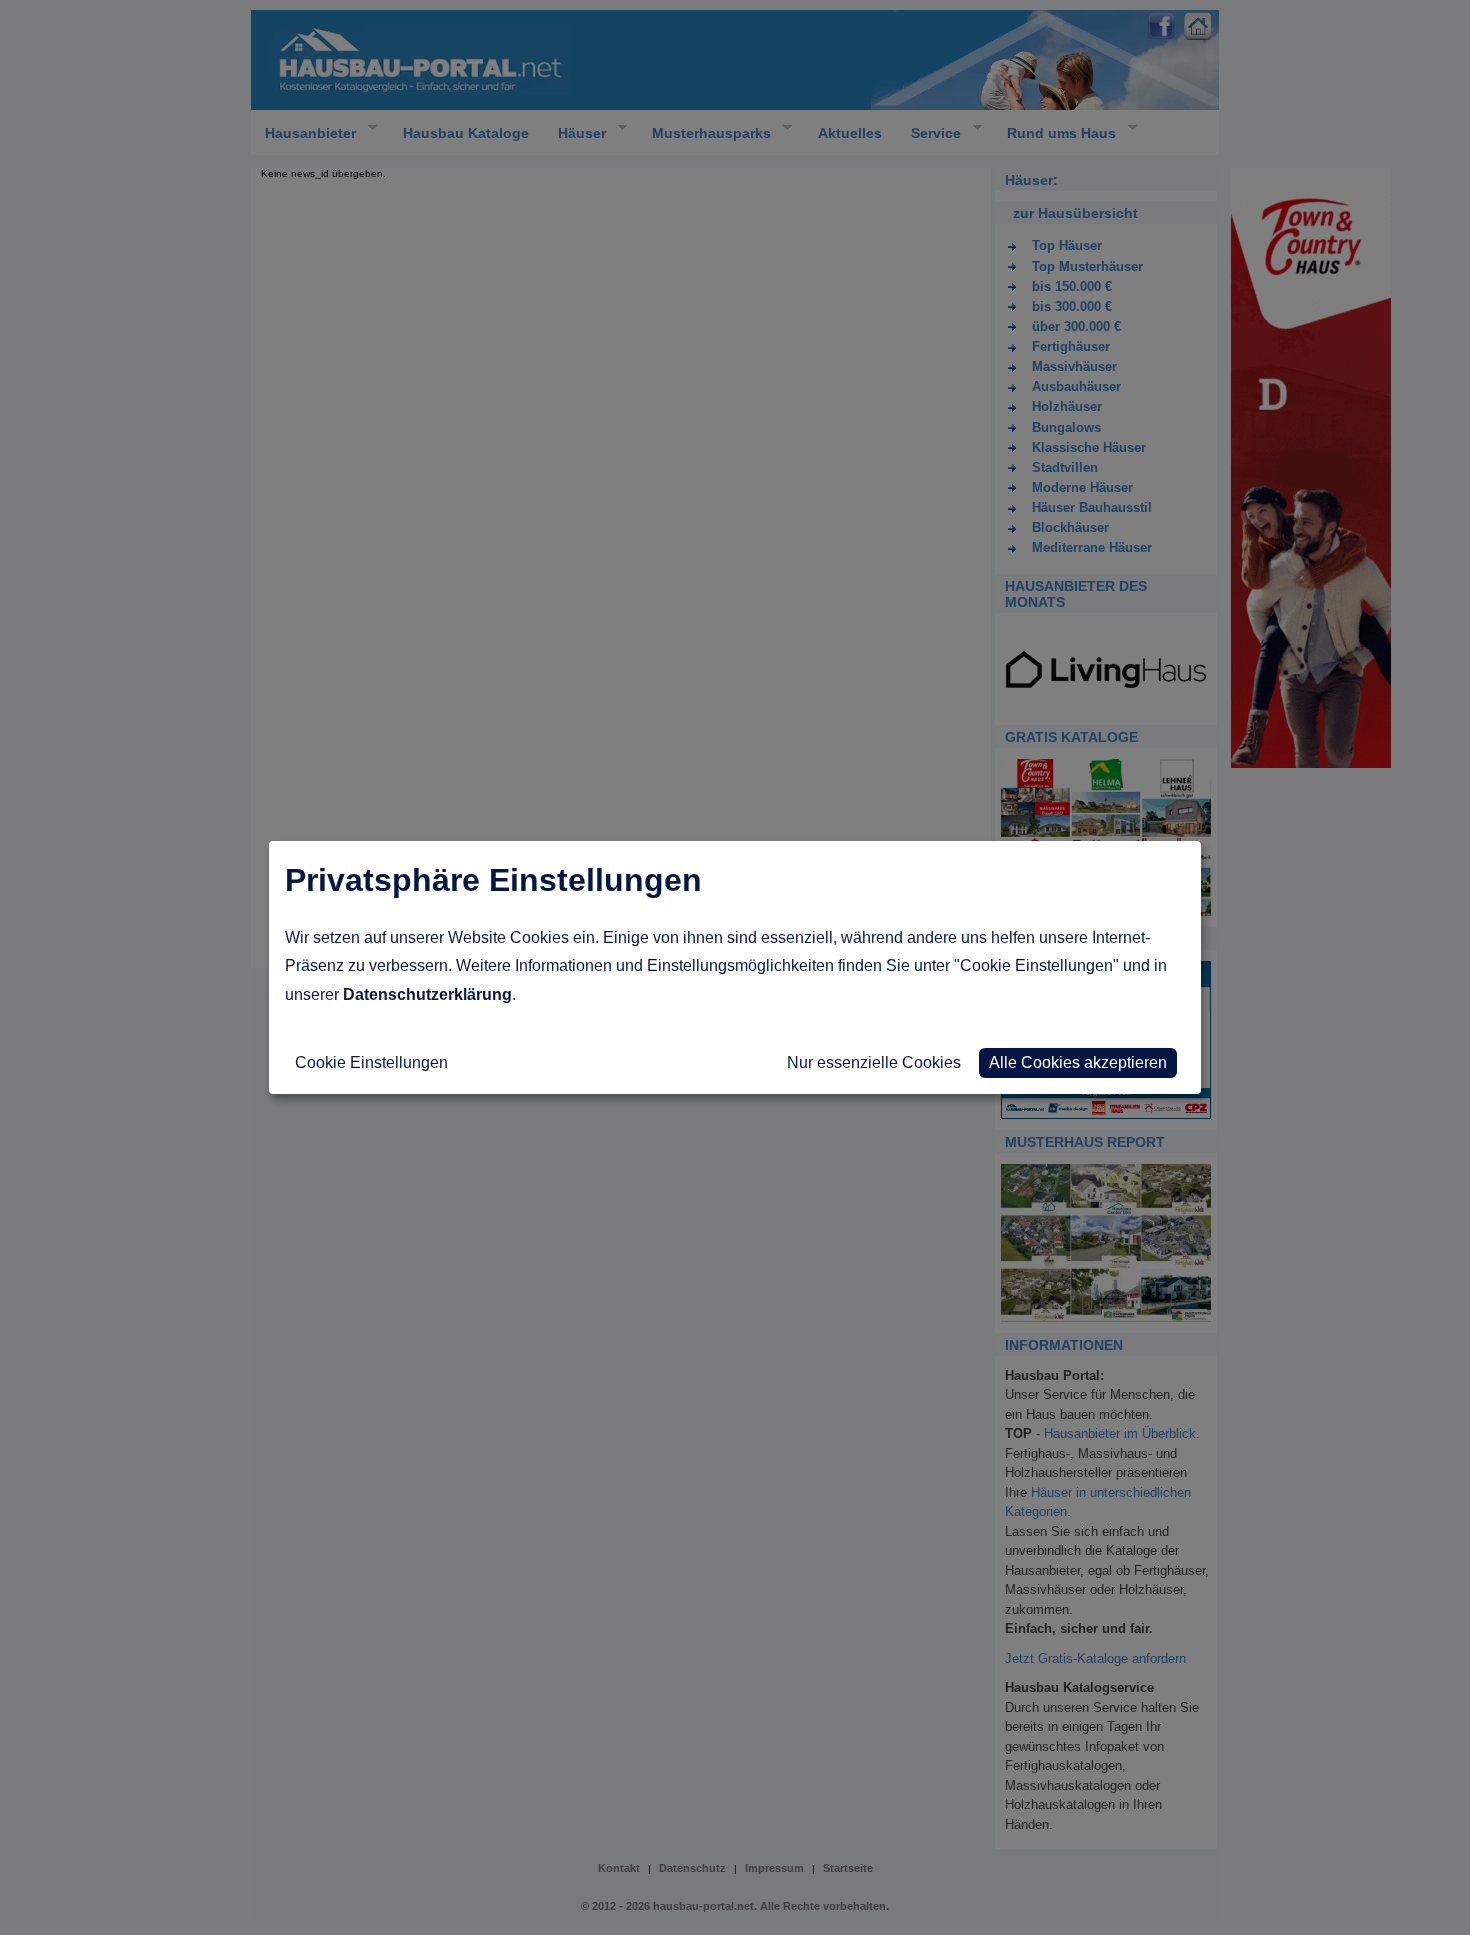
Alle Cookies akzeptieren (1078, 1062)
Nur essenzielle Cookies (874, 1062)
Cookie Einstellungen (371, 1062)
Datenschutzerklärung (427, 994)
